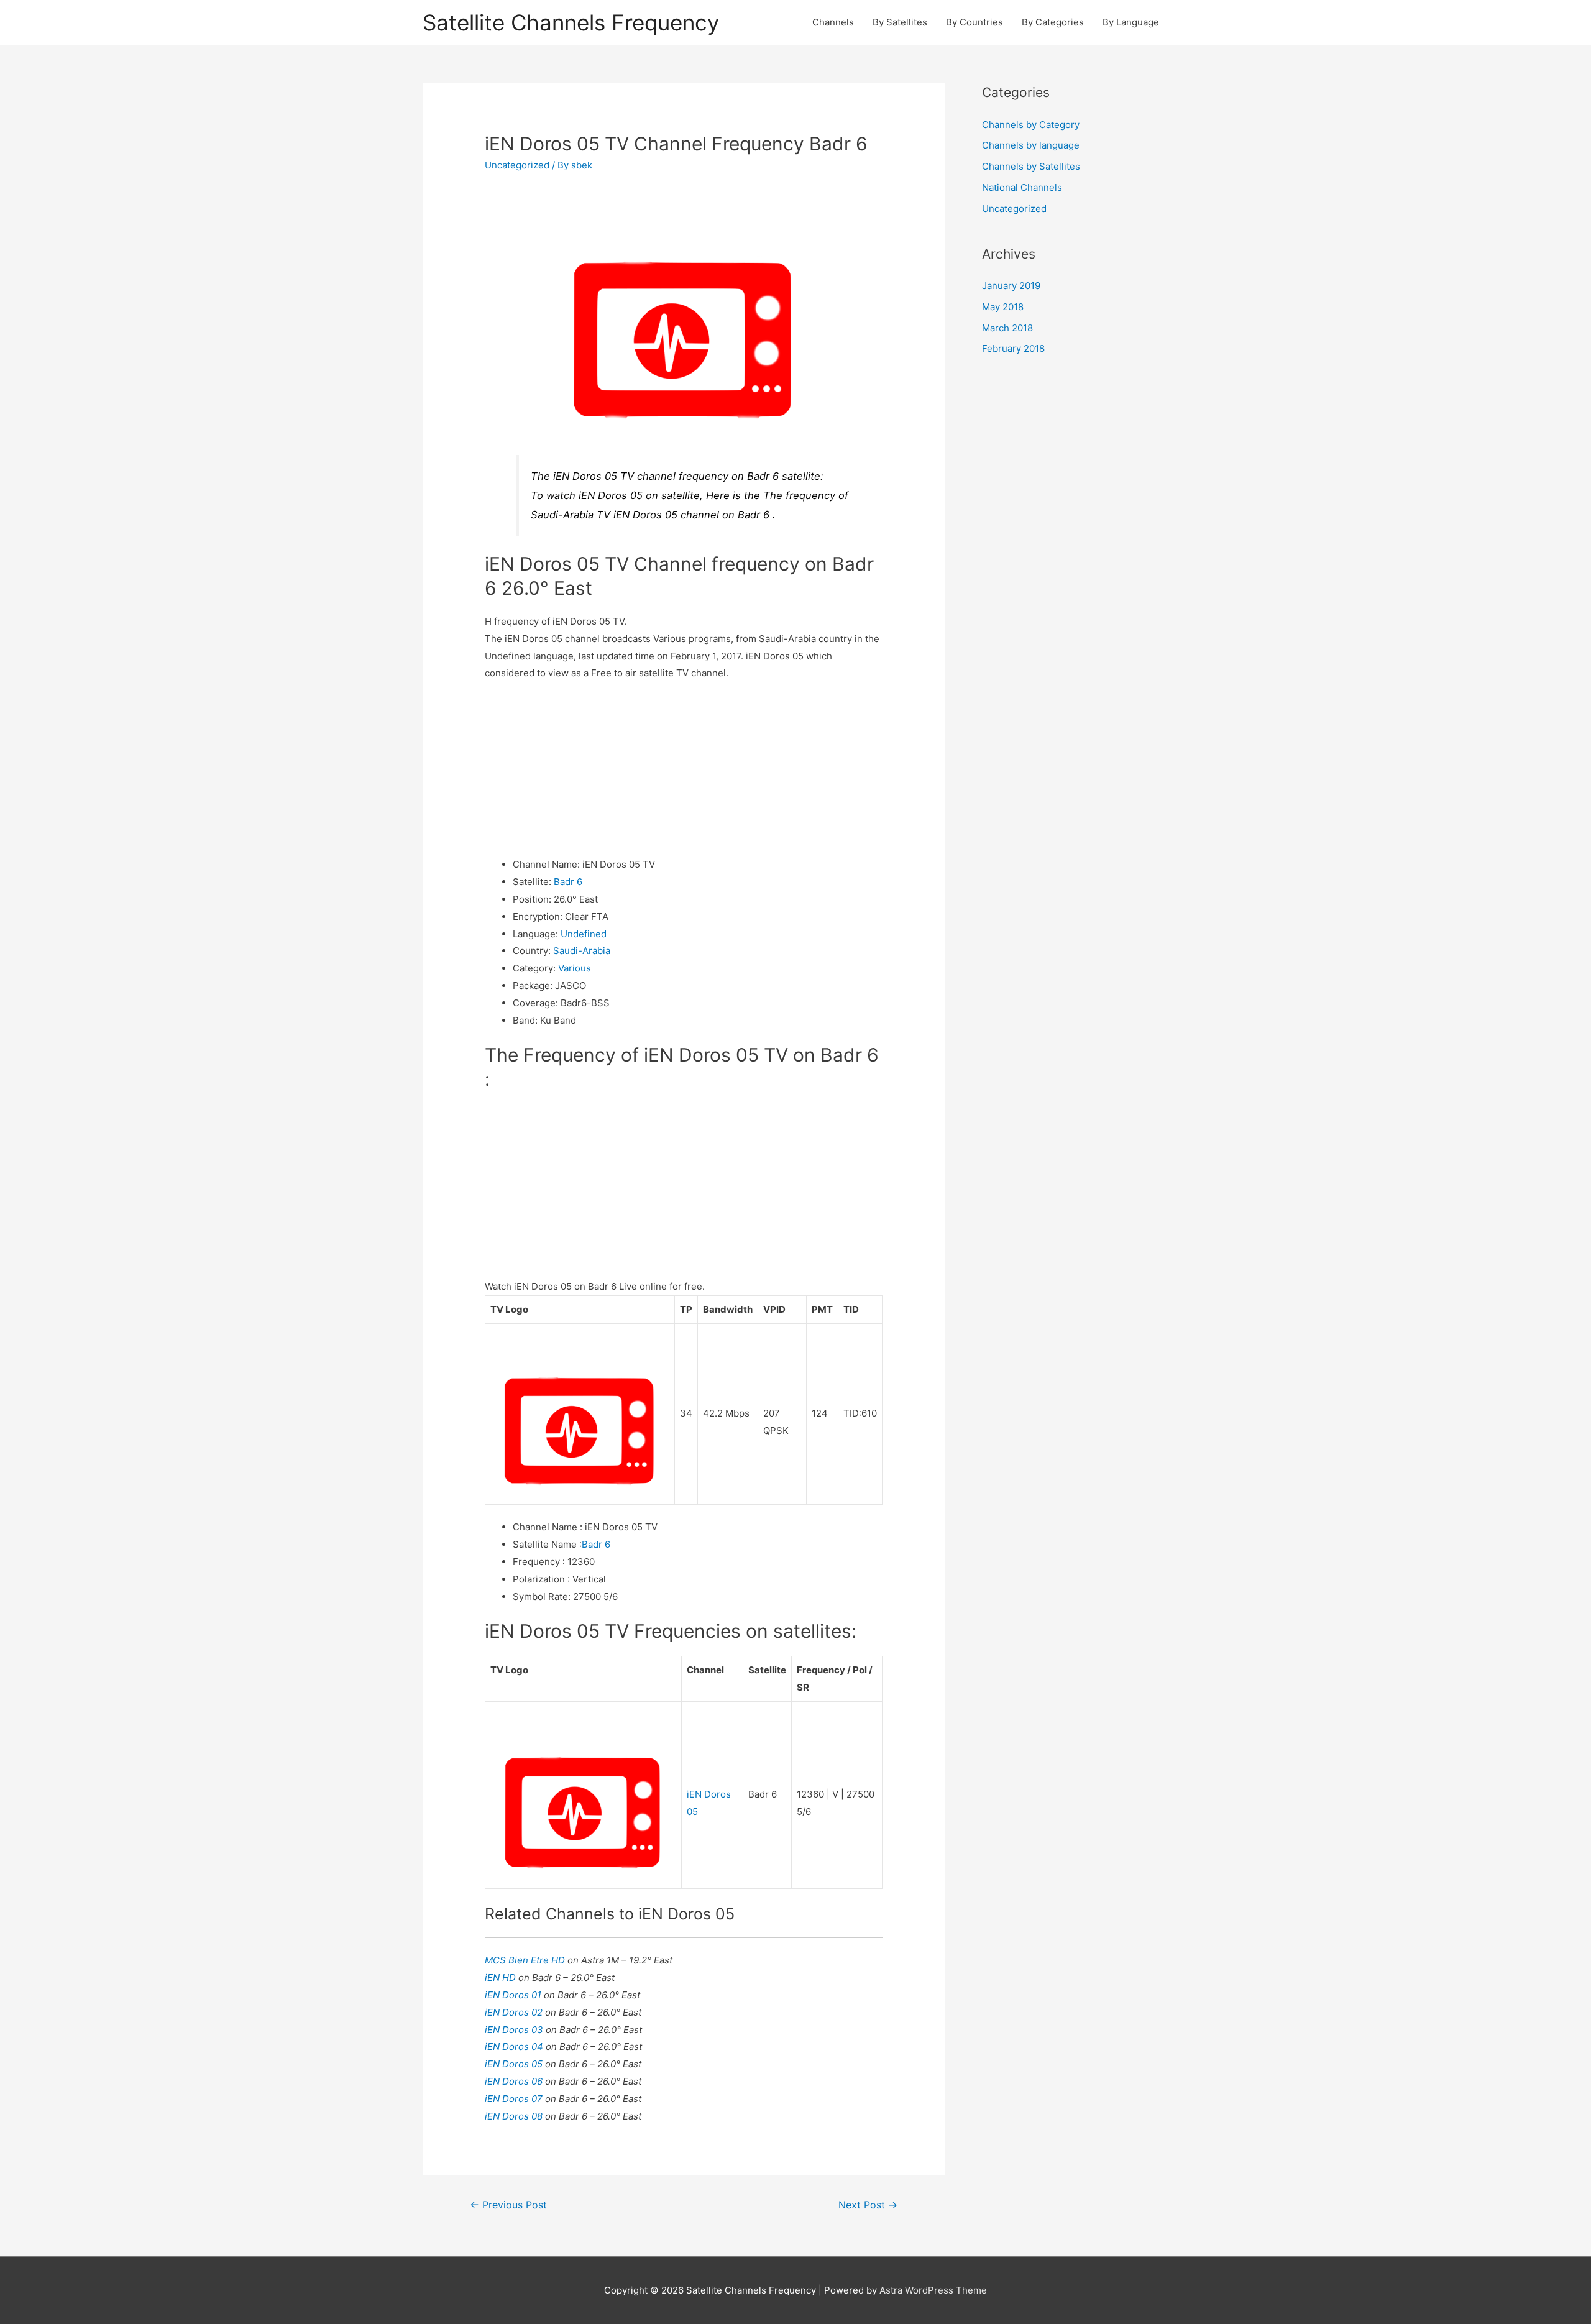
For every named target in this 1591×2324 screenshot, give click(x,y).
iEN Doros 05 (515, 2064)
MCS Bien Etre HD (526, 1960)
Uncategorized (517, 165)
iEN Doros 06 (515, 2081)
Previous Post (508, 2205)
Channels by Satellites (1031, 166)
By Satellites (900, 22)
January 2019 (1011, 286)
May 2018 (1003, 307)
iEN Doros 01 (514, 1995)
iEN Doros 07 (515, 2099)
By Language (1131, 22)
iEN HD (502, 1977)
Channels (833, 22)
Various (575, 968)
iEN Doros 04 (515, 2046)
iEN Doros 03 (515, 2030)
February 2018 (1013, 348)
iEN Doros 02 (515, 2012)
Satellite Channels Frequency (571, 22)
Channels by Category (1031, 125)
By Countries (974, 22)
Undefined (584, 934)
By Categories (1053, 22)
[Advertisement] (684, 769)
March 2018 (1007, 328)
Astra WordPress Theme (933, 2290)
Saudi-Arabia (582, 951)
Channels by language (1031, 145)
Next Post (868, 2205)
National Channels (1022, 187)
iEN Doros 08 (515, 2116)
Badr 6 (568, 882)
